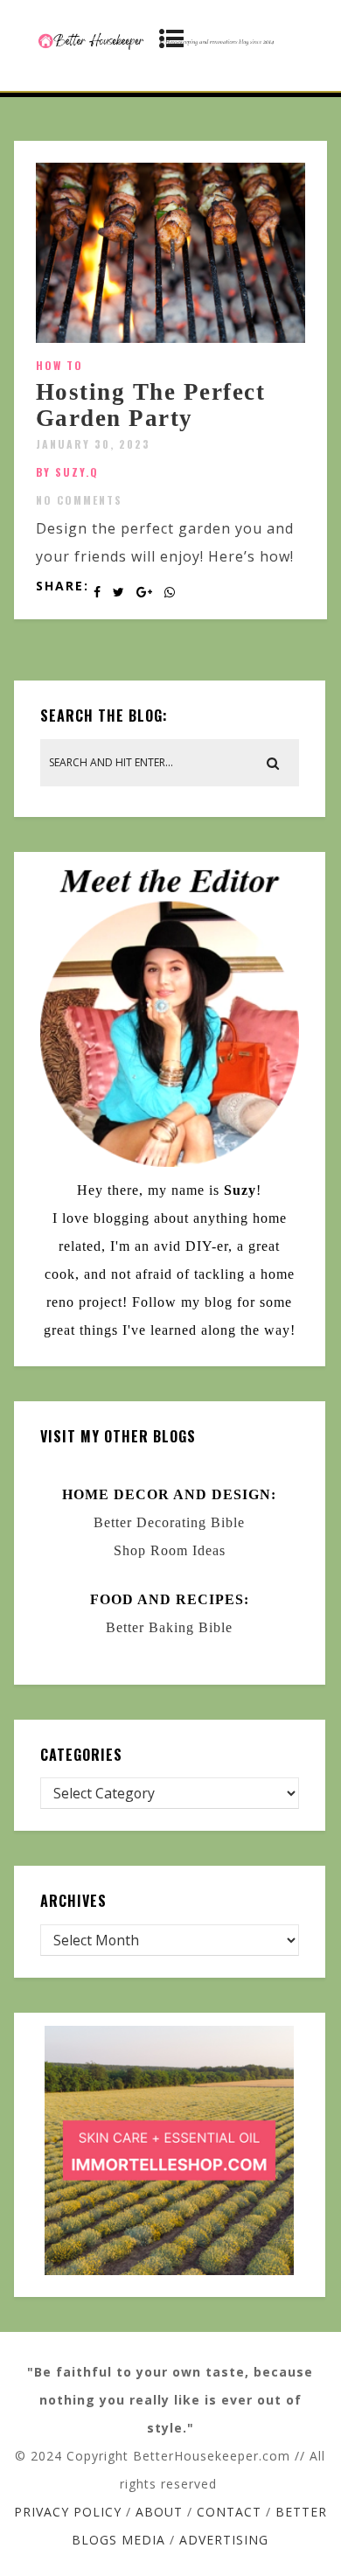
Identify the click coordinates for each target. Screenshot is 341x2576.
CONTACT (229, 2512)
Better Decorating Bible (169, 1522)
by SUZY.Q (67, 472)
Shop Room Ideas (170, 1550)
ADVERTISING (224, 2540)
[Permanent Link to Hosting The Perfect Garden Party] (171, 338)
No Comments (79, 500)
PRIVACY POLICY (68, 2512)
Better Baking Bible (169, 1627)
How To (59, 365)
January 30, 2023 (93, 444)
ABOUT (159, 2512)
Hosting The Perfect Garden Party (151, 405)
